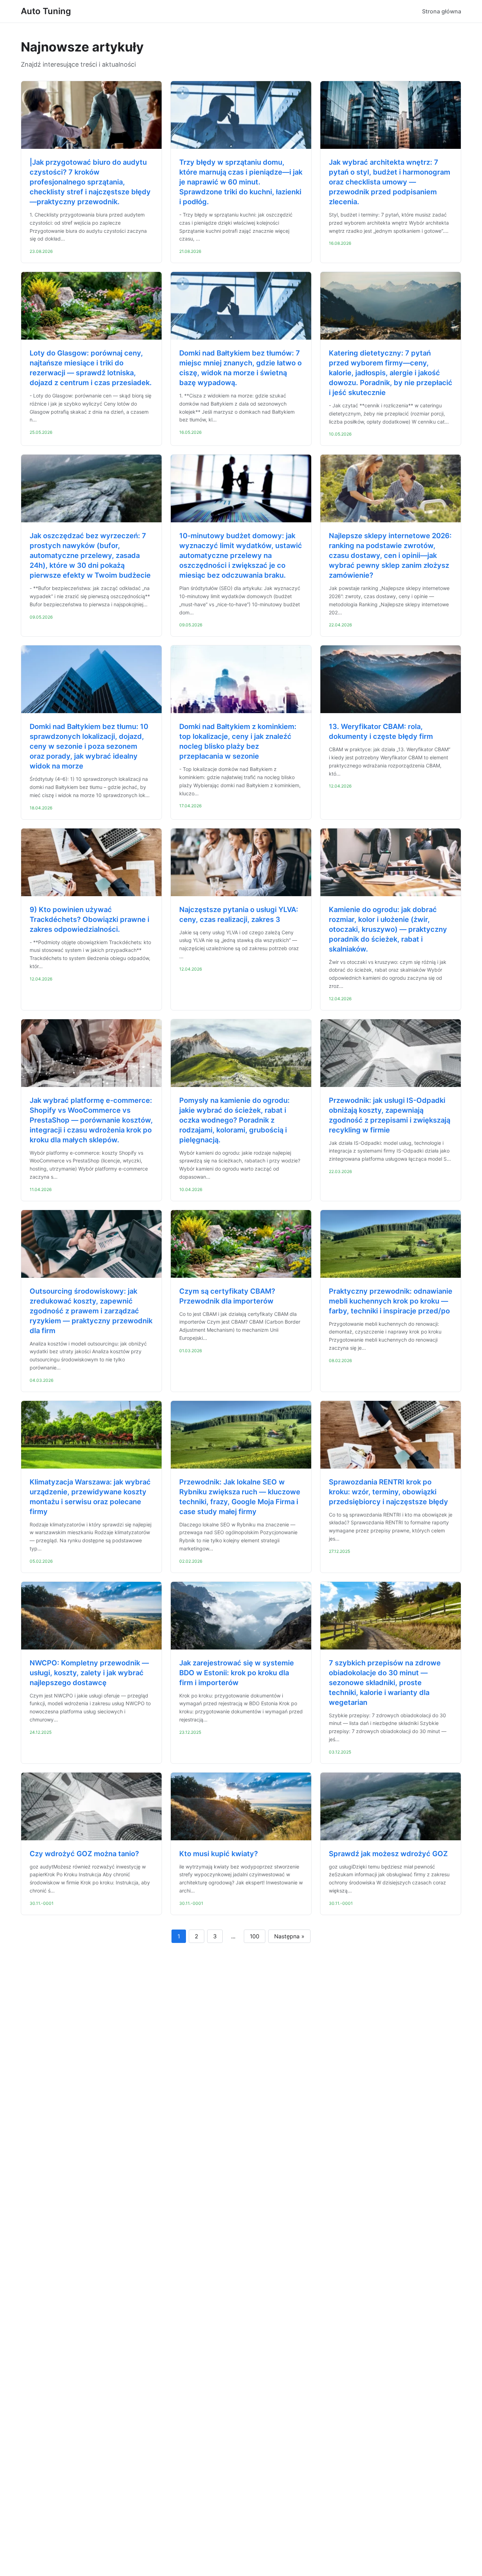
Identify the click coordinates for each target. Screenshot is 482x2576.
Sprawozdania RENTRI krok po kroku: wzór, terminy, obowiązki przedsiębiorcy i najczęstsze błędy (388, 1492)
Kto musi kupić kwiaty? (219, 1854)
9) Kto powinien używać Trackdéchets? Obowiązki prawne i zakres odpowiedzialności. (89, 919)
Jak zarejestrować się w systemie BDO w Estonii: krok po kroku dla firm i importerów (237, 1673)
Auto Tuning (46, 11)
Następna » (289, 1936)
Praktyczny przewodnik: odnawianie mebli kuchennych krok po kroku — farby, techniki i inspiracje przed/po (391, 1301)
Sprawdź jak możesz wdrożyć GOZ (388, 1854)
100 (255, 1936)
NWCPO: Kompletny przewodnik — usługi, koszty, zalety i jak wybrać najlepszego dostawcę (89, 1673)
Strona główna (442, 11)
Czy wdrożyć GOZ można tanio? (84, 1854)
